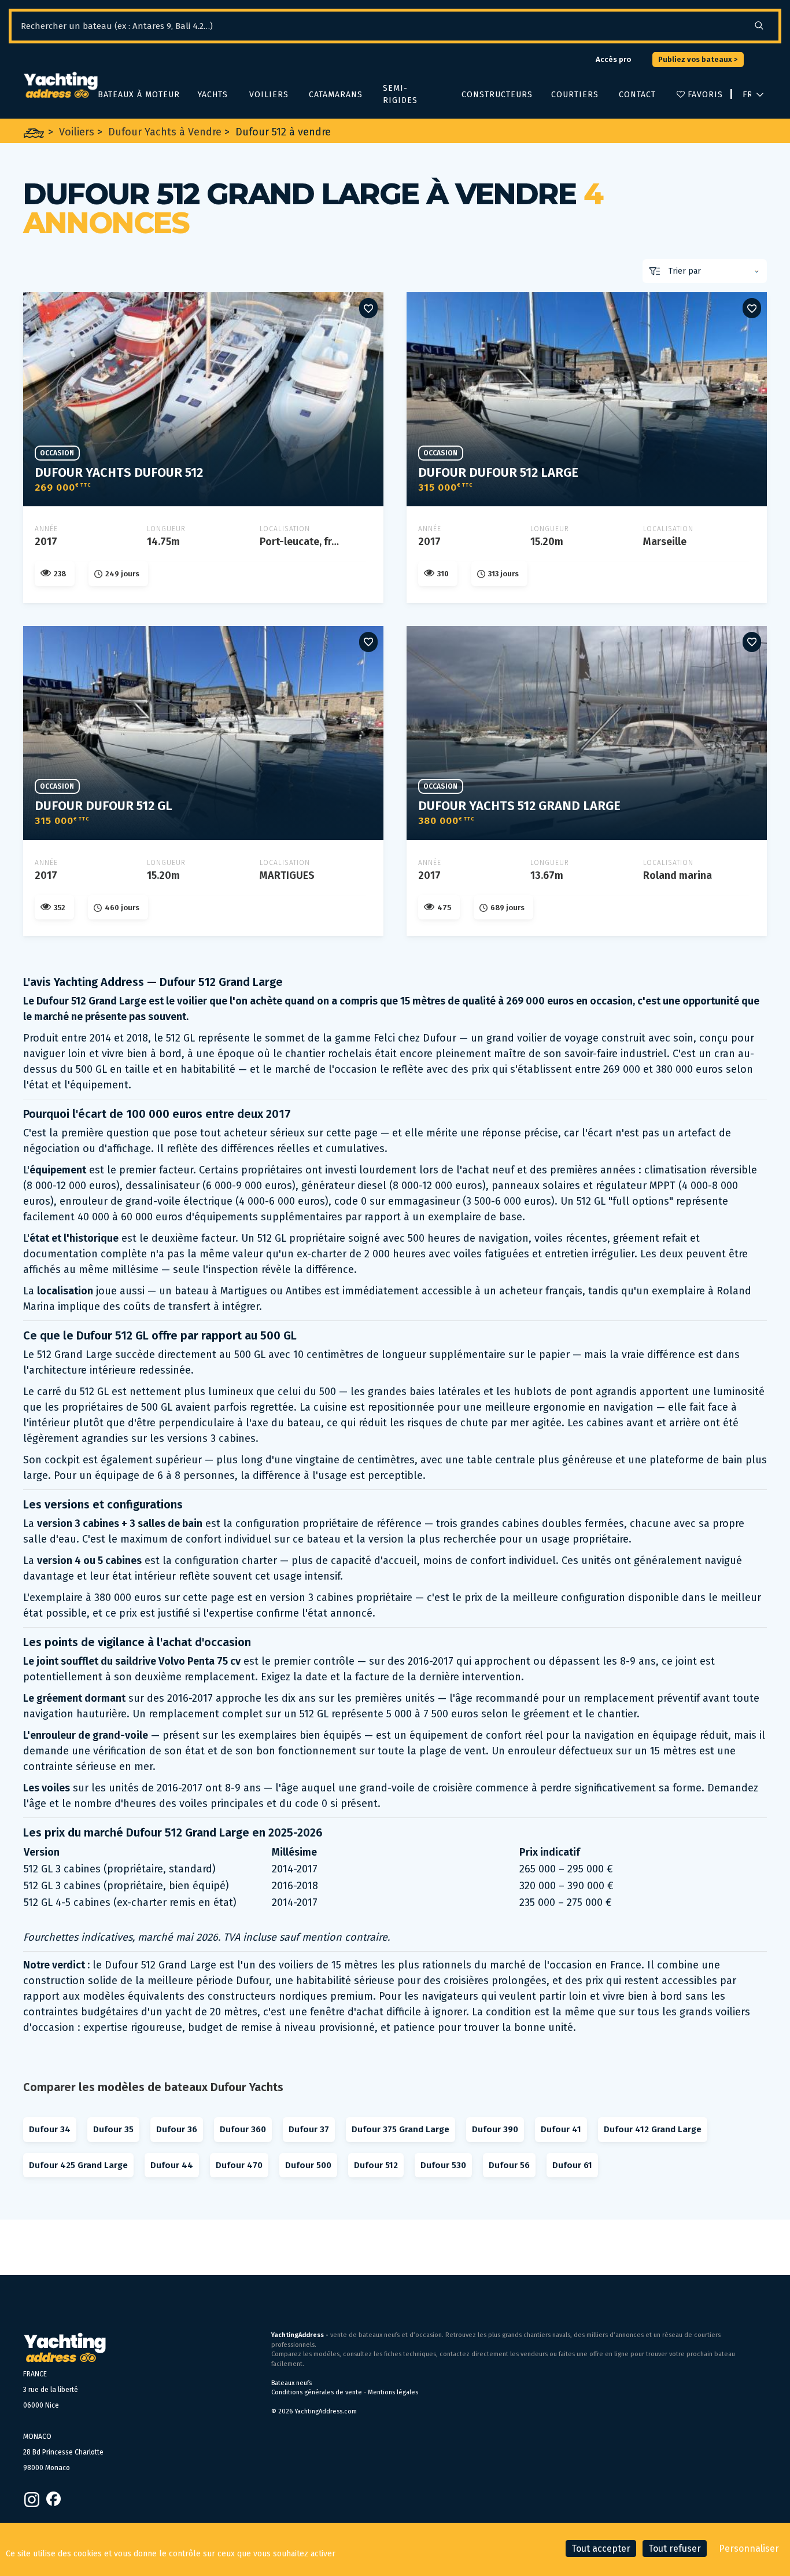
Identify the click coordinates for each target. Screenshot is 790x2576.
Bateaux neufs (291, 2383)
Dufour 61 (572, 2165)
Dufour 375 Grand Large (400, 2129)
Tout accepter (601, 2549)
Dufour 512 (376, 2165)
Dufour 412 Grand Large (653, 2129)
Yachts (212, 95)
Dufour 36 (177, 2129)
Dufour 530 (443, 2165)
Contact (636, 95)
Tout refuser (675, 2549)
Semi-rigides (400, 94)
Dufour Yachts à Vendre (165, 132)
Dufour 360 (243, 2129)
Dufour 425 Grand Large (78, 2165)
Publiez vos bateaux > (698, 59)
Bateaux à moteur (136, 95)
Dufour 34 (50, 2129)
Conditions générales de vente (317, 2392)
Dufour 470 (239, 2165)
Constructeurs (495, 95)
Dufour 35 (113, 2129)
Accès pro (613, 59)
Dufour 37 (309, 2129)
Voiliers (268, 95)
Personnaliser (749, 2549)
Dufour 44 (172, 2165)
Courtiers (573, 95)
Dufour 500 (308, 2165)
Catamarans (334, 95)
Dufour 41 (561, 2129)
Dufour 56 (509, 2165)
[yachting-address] (60, 86)
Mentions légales (393, 2392)
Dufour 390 (495, 2129)
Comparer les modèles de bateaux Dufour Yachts (153, 2087)
